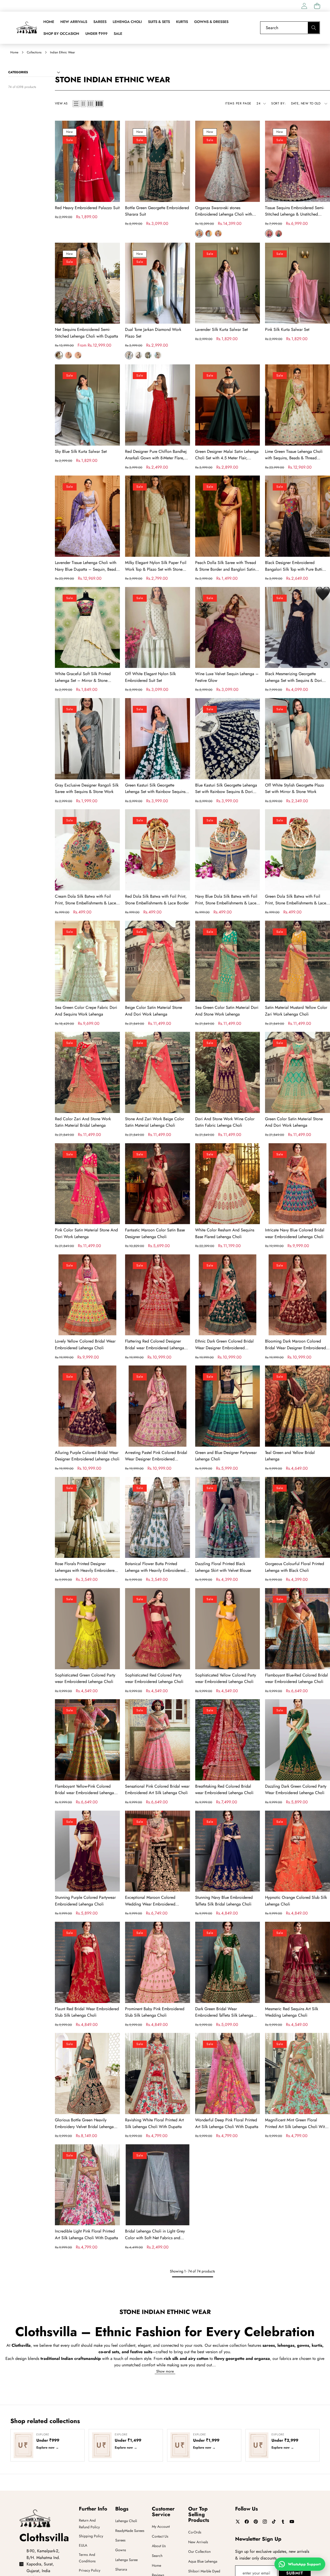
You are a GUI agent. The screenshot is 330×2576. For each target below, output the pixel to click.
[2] (83, 104)
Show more (165, 2371)
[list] (76, 104)
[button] (317, 6)
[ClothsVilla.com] (27, 28)
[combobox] (290, 28)
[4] (99, 104)
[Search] (314, 28)
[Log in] (304, 6)
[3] (90, 104)
